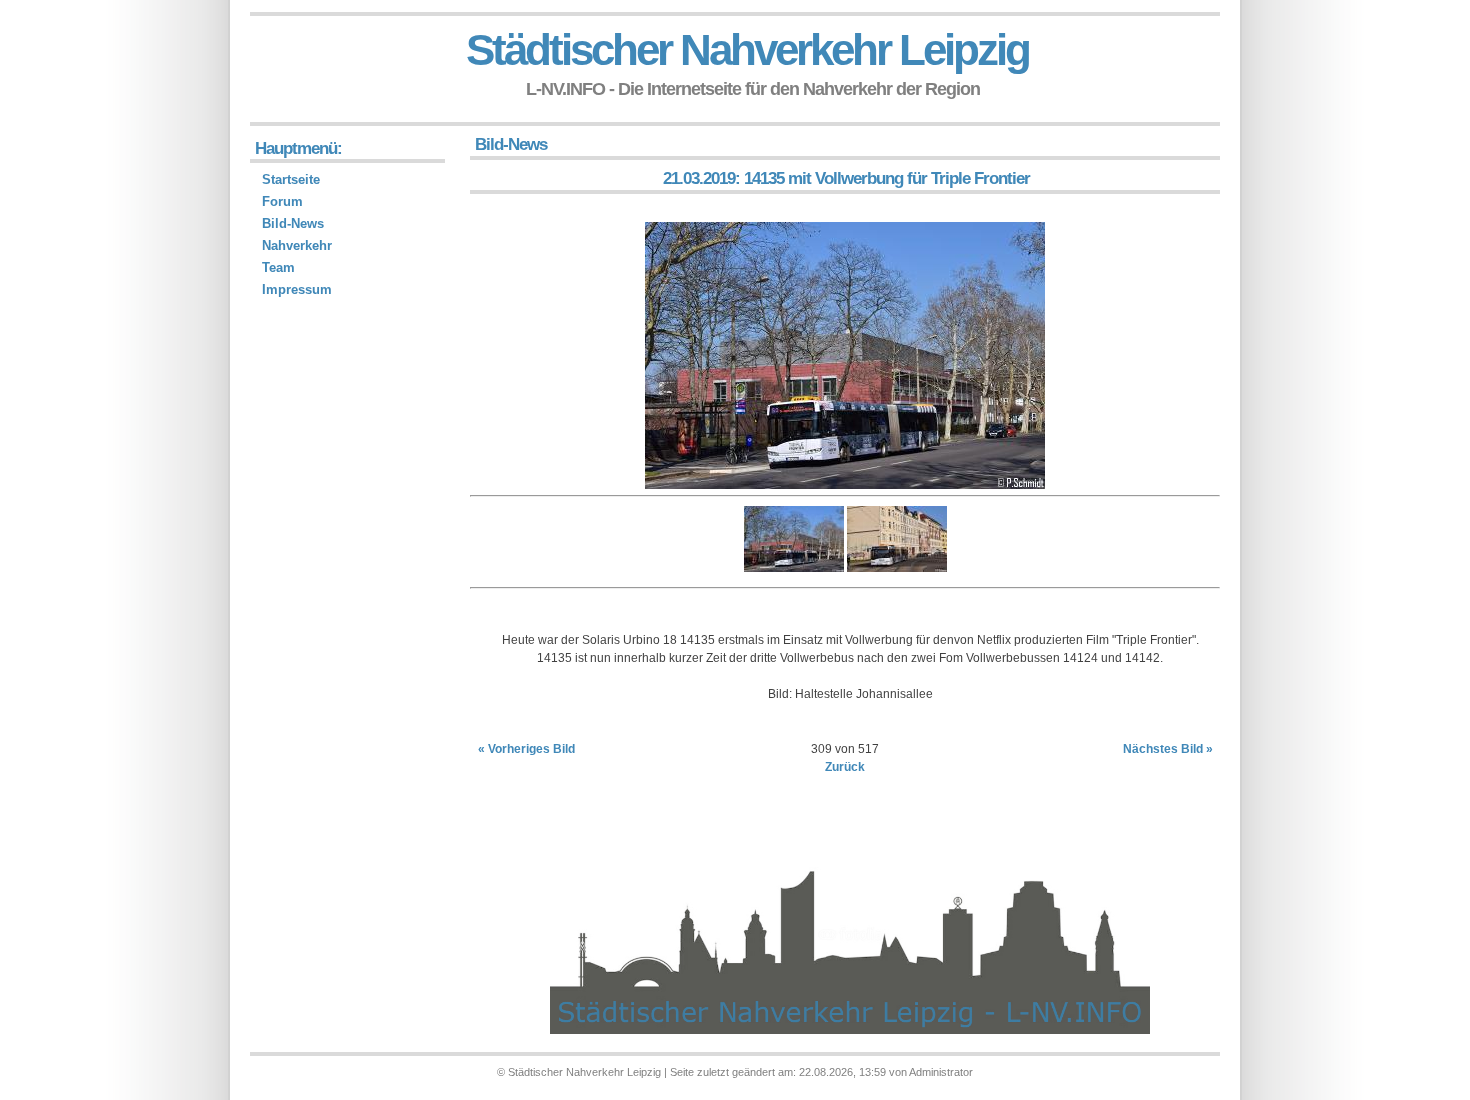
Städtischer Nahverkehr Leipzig (747, 49)
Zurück (845, 767)
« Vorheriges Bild (526, 749)
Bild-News (293, 223)
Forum (282, 201)
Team (278, 267)
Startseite (291, 179)
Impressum (297, 289)
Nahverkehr (297, 245)
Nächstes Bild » (1168, 749)
